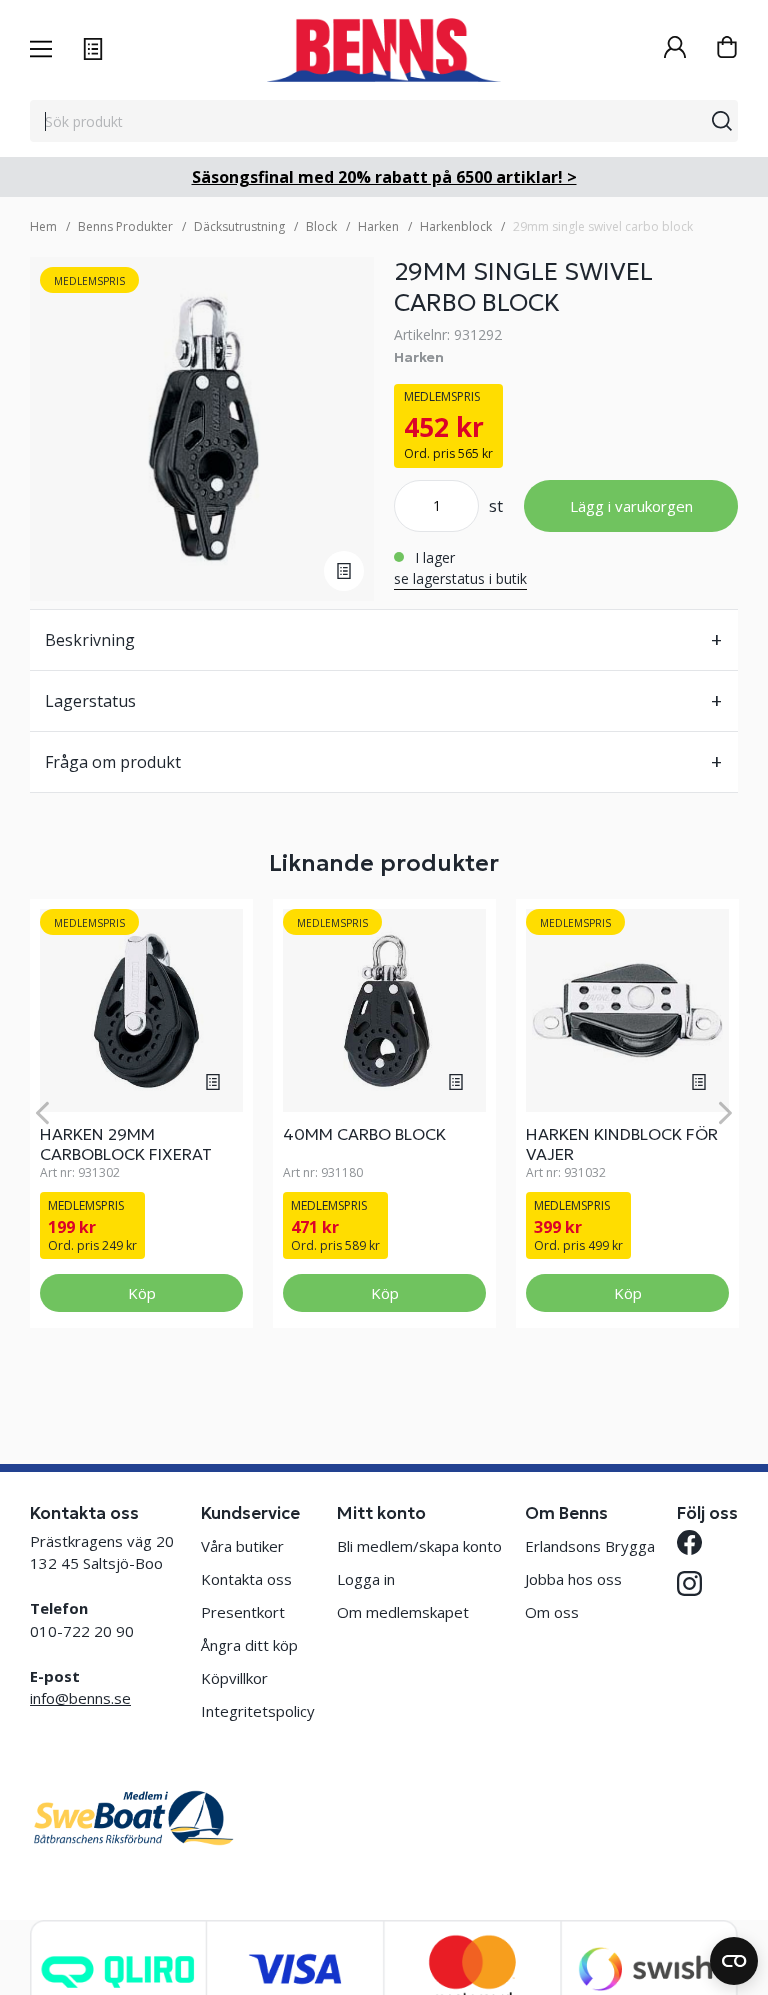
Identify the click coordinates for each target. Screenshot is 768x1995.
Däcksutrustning (239, 226)
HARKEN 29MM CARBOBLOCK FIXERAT (126, 1144)
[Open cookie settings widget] (734, 1961)
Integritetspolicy (258, 1711)
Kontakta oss (246, 1579)
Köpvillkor (234, 1678)
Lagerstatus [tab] (90, 701)
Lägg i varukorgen (631, 506)
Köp (142, 1293)
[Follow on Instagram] (689, 1583)
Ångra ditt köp (249, 1645)
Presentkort (243, 1612)
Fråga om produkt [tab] (113, 762)
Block (321, 226)
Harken (378, 226)
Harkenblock (456, 226)
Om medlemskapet (403, 1612)
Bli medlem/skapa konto (419, 1546)
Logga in (366, 1579)
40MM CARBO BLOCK (364, 1134)
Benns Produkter (125, 226)
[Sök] (722, 121)
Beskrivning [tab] (90, 640)
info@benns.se (80, 1698)
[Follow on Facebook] (689, 1542)
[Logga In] (675, 49)
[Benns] (383, 50)
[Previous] (42, 1113)
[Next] (725, 1113)
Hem (43, 226)
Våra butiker (242, 1546)
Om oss (552, 1612)
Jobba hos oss (573, 1579)
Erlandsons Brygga (590, 1546)
